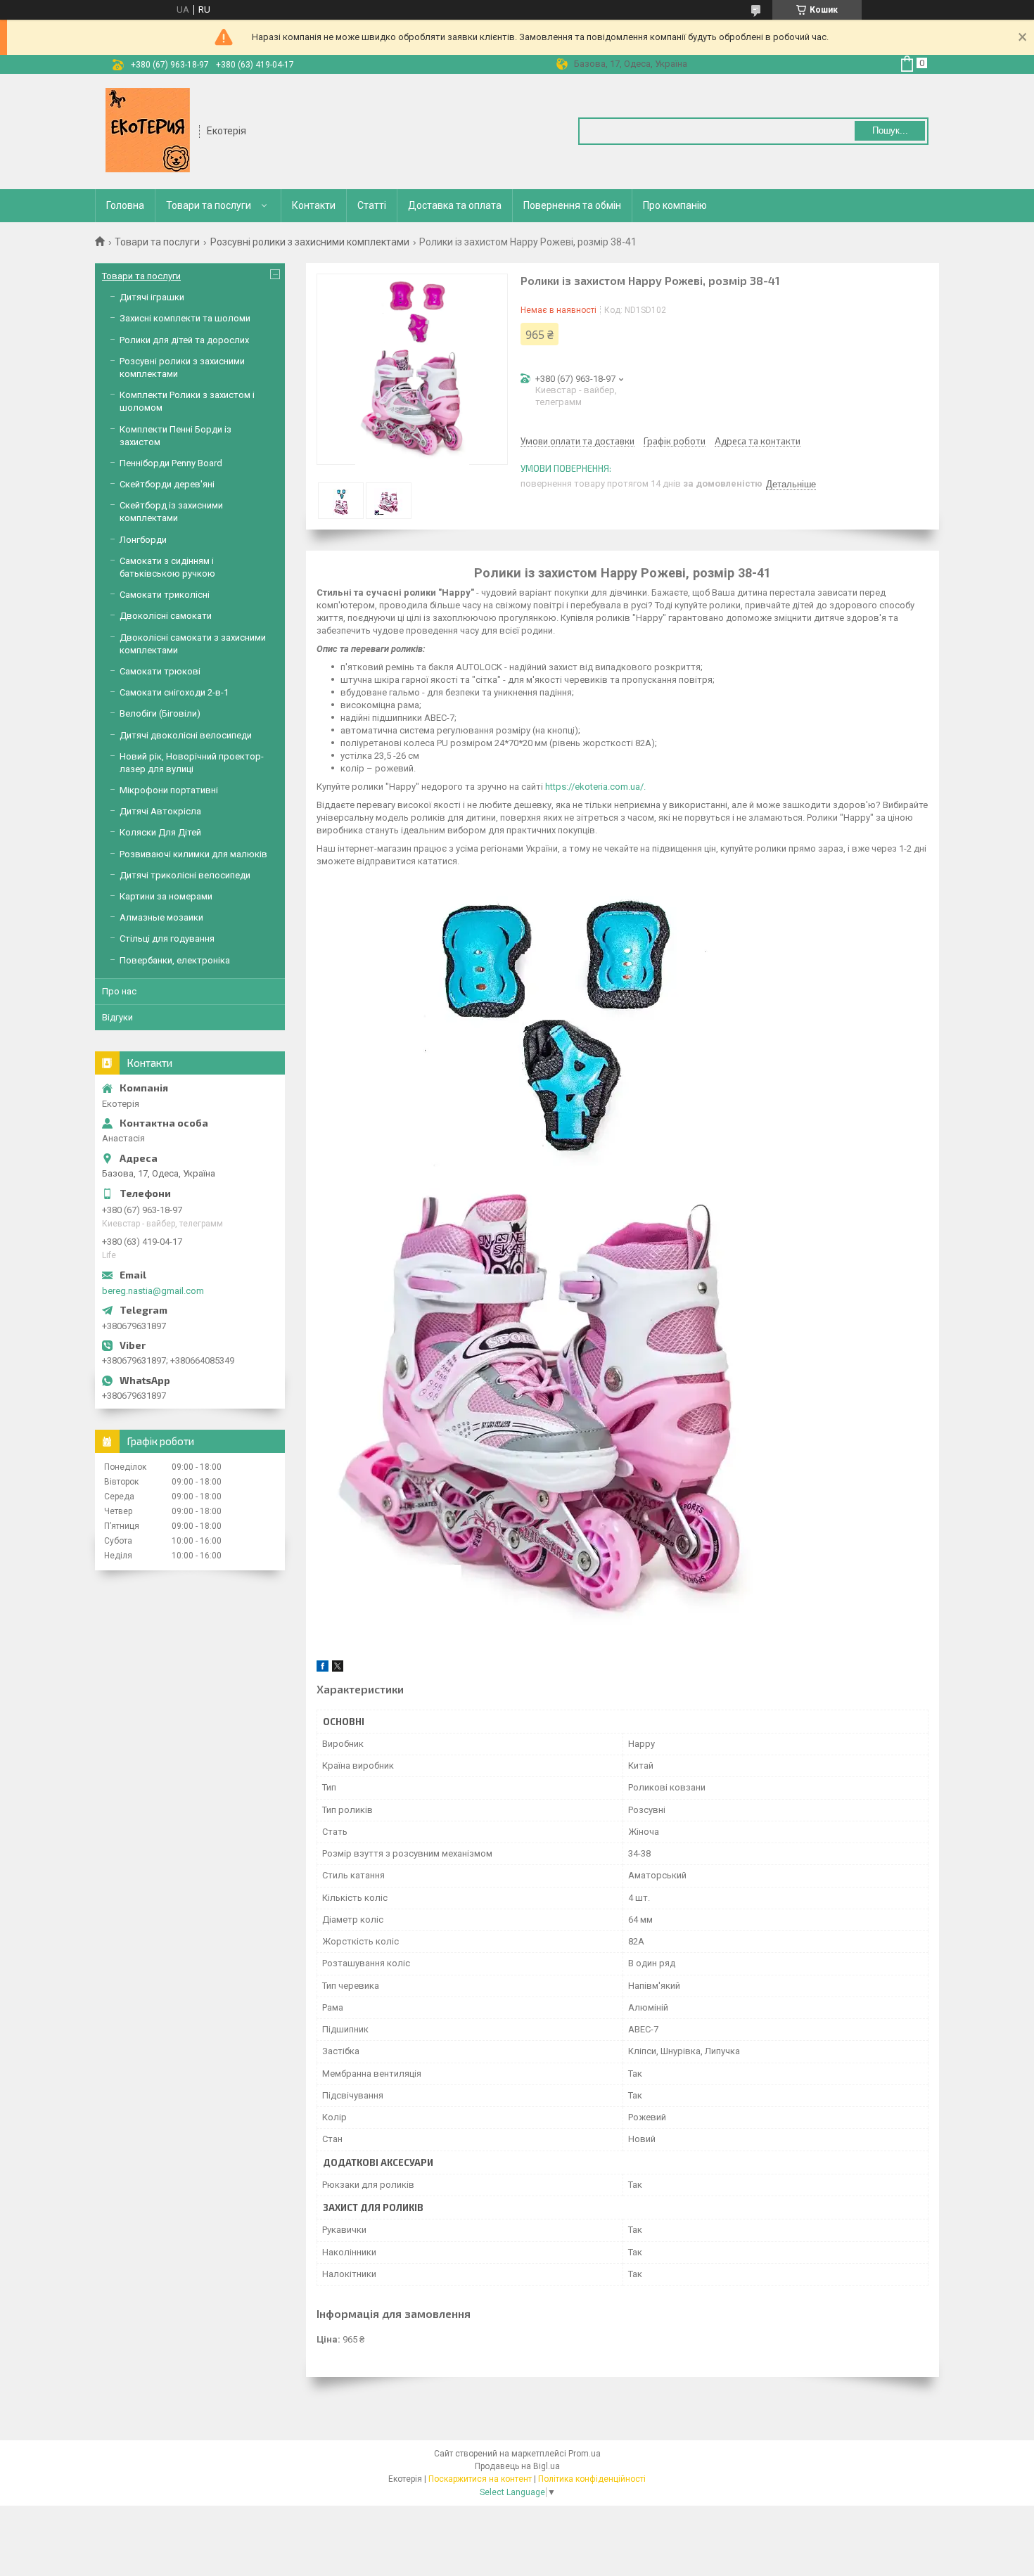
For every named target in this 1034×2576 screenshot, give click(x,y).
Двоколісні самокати (166, 616)
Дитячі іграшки (152, 297)
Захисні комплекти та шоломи (185, 318)
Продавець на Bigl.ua (517, 2466)
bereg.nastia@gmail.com (153, 1291)
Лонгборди (143, 540)
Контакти (314, 205)
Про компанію (675, 205)
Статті (372, 205)
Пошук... (890, 130)
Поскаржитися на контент (480, 2479)
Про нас (119, 991)
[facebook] (323, 1668)
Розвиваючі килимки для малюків (193, 854)
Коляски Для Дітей (160, 832)
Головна (125, 205)
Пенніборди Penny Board (171, 463)
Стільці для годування (167, 938)
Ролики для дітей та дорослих (184, 340)
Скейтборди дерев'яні (167, 484)
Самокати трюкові (160, 671)
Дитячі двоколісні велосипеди (186, 735)
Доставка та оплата (455, 205)
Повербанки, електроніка (175, 960)
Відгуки (117, 1017)
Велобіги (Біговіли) (160, 713)
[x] (338, 1668)
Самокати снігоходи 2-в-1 (174, 692)
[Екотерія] (148, 130)
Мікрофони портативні (169, 790)
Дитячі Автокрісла (160, 811)
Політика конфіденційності (592, 2479)
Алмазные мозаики (161, 917)
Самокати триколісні (165, 595)
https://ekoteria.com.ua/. (595, 787)
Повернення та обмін (572, 205)
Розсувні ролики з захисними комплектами (310, 242)
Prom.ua (585, 2454)
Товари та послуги (209, 205)
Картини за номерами (166, 896)
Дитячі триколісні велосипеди (185, 875)
